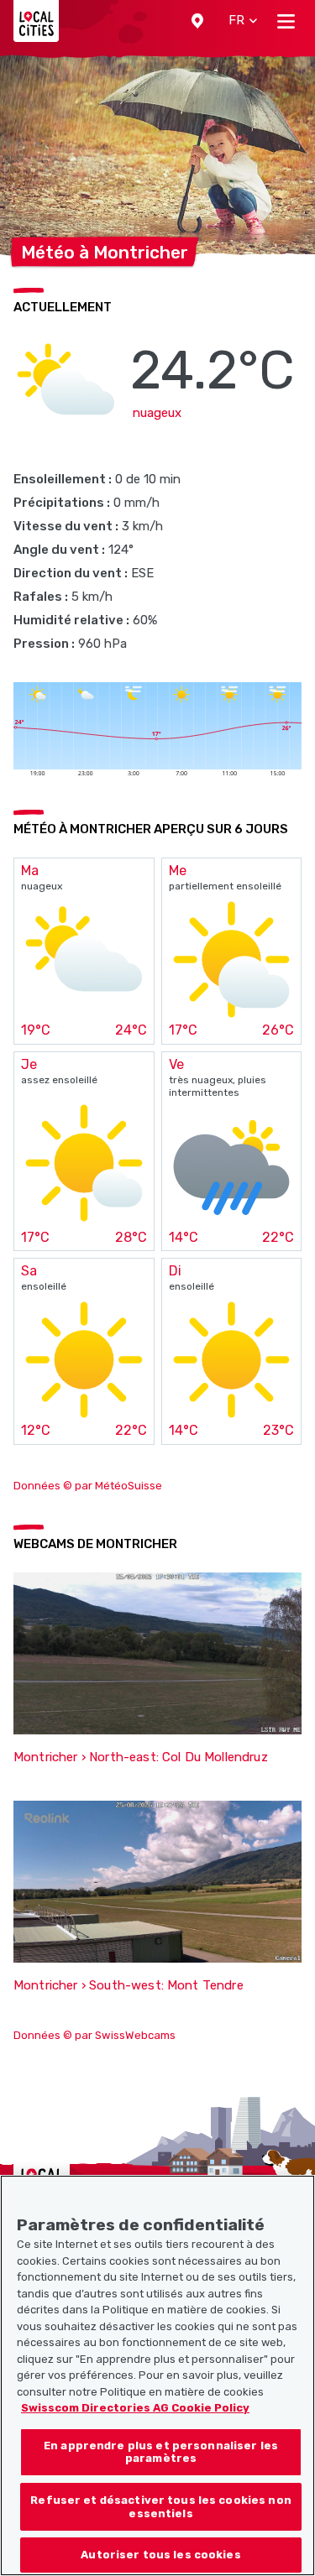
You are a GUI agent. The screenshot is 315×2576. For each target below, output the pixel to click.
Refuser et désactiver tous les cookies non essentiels (160, 2507)
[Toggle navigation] (286, 21)
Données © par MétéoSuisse (88, 1486)
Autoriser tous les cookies (160, 2555)
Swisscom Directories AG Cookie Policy (135, 2408)
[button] (197, 21)
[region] (157, 2375)
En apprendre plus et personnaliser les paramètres (161, 2452)
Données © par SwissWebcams (94, 2035)
